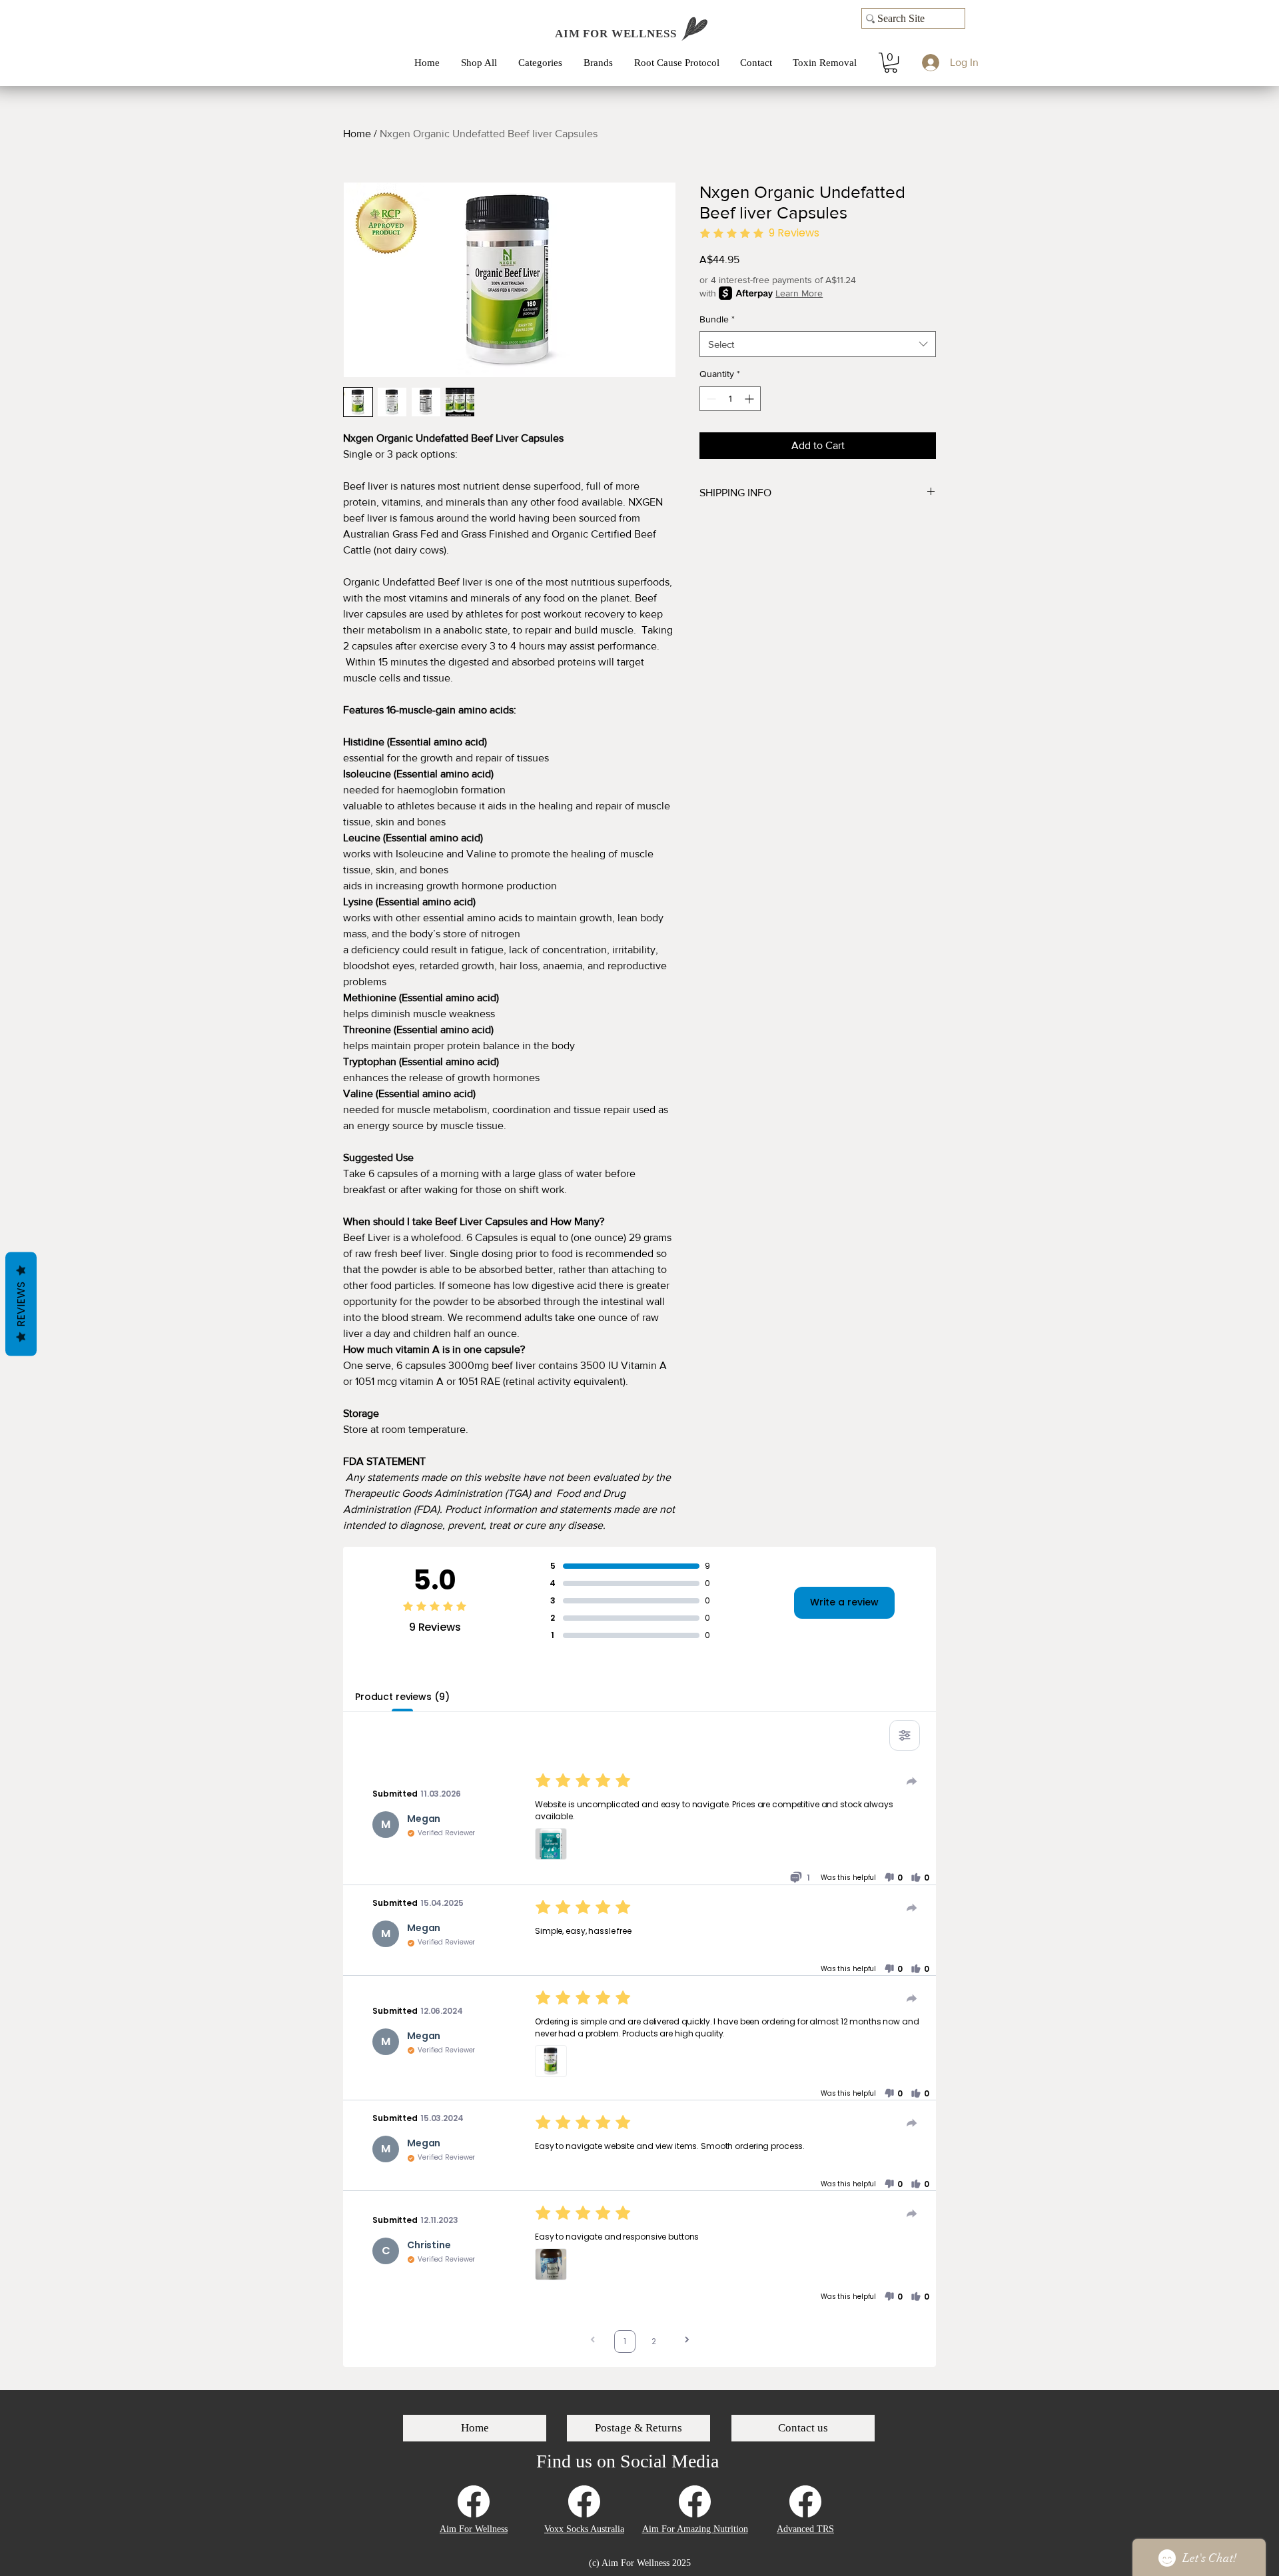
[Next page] (687, 2341)
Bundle (717, 319)
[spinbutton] (730, 399)
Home (357, 134)
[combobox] (818, 344)
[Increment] (750, 399)
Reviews (21, 1304)
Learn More (799, 293)
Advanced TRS (805, 2529)
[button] (544, 63)
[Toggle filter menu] (905, 1735)
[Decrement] (710, 399)
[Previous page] (593, 2341)
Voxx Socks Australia (584, 2529)
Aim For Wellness (474, 2529)
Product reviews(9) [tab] (402, 1697)
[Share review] (912, 1781)
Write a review (844, 1602)
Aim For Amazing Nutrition (695, 2529)
